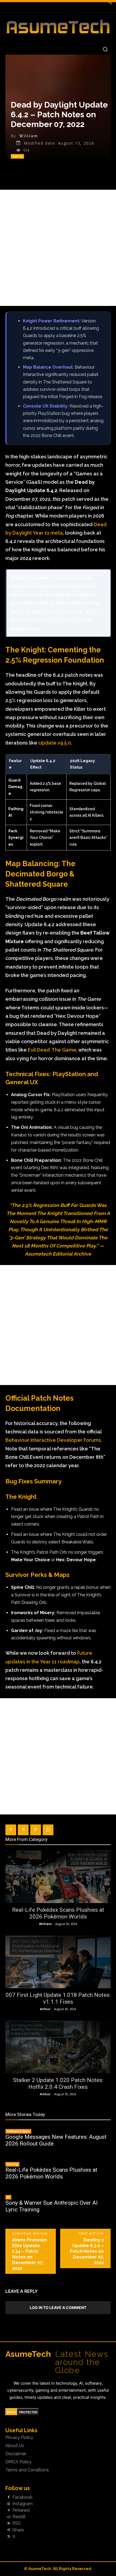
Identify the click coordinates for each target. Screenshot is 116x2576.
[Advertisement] (58, 248)
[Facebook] (11, 1830)
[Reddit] (9, 2517)
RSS (17, 2523)
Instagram (23, 2504)
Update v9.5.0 (55, 743)
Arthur (45, 2009)
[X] (23, 1830)
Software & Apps (18, 2131)
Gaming (17, 156)
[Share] (9, 2530)
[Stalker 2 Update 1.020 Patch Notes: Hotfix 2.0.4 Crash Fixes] (58, 2047)
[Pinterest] (36, 1830)
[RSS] (9, 2524)
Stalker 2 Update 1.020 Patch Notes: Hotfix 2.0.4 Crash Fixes (58, 2083)
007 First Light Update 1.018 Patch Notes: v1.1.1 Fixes (58, 1998)
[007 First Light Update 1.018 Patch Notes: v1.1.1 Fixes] (58, 1962)
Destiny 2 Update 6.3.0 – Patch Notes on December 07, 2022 (87, 2251)
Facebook (22, 2497)
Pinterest (21, 2510)
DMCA (11, 2412)
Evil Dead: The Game (52, 1050)
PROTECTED (28, 2412)
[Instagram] (9, 2504)
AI (8, 2197)
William (29, 136)
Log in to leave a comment (58, 2308)
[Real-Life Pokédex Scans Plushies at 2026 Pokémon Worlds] (58, 1877)
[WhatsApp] (48, 1830)
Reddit (19, 2517)
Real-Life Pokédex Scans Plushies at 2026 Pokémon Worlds (58, 1913)
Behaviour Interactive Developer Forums (53, 1440)
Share (18, 2530)
